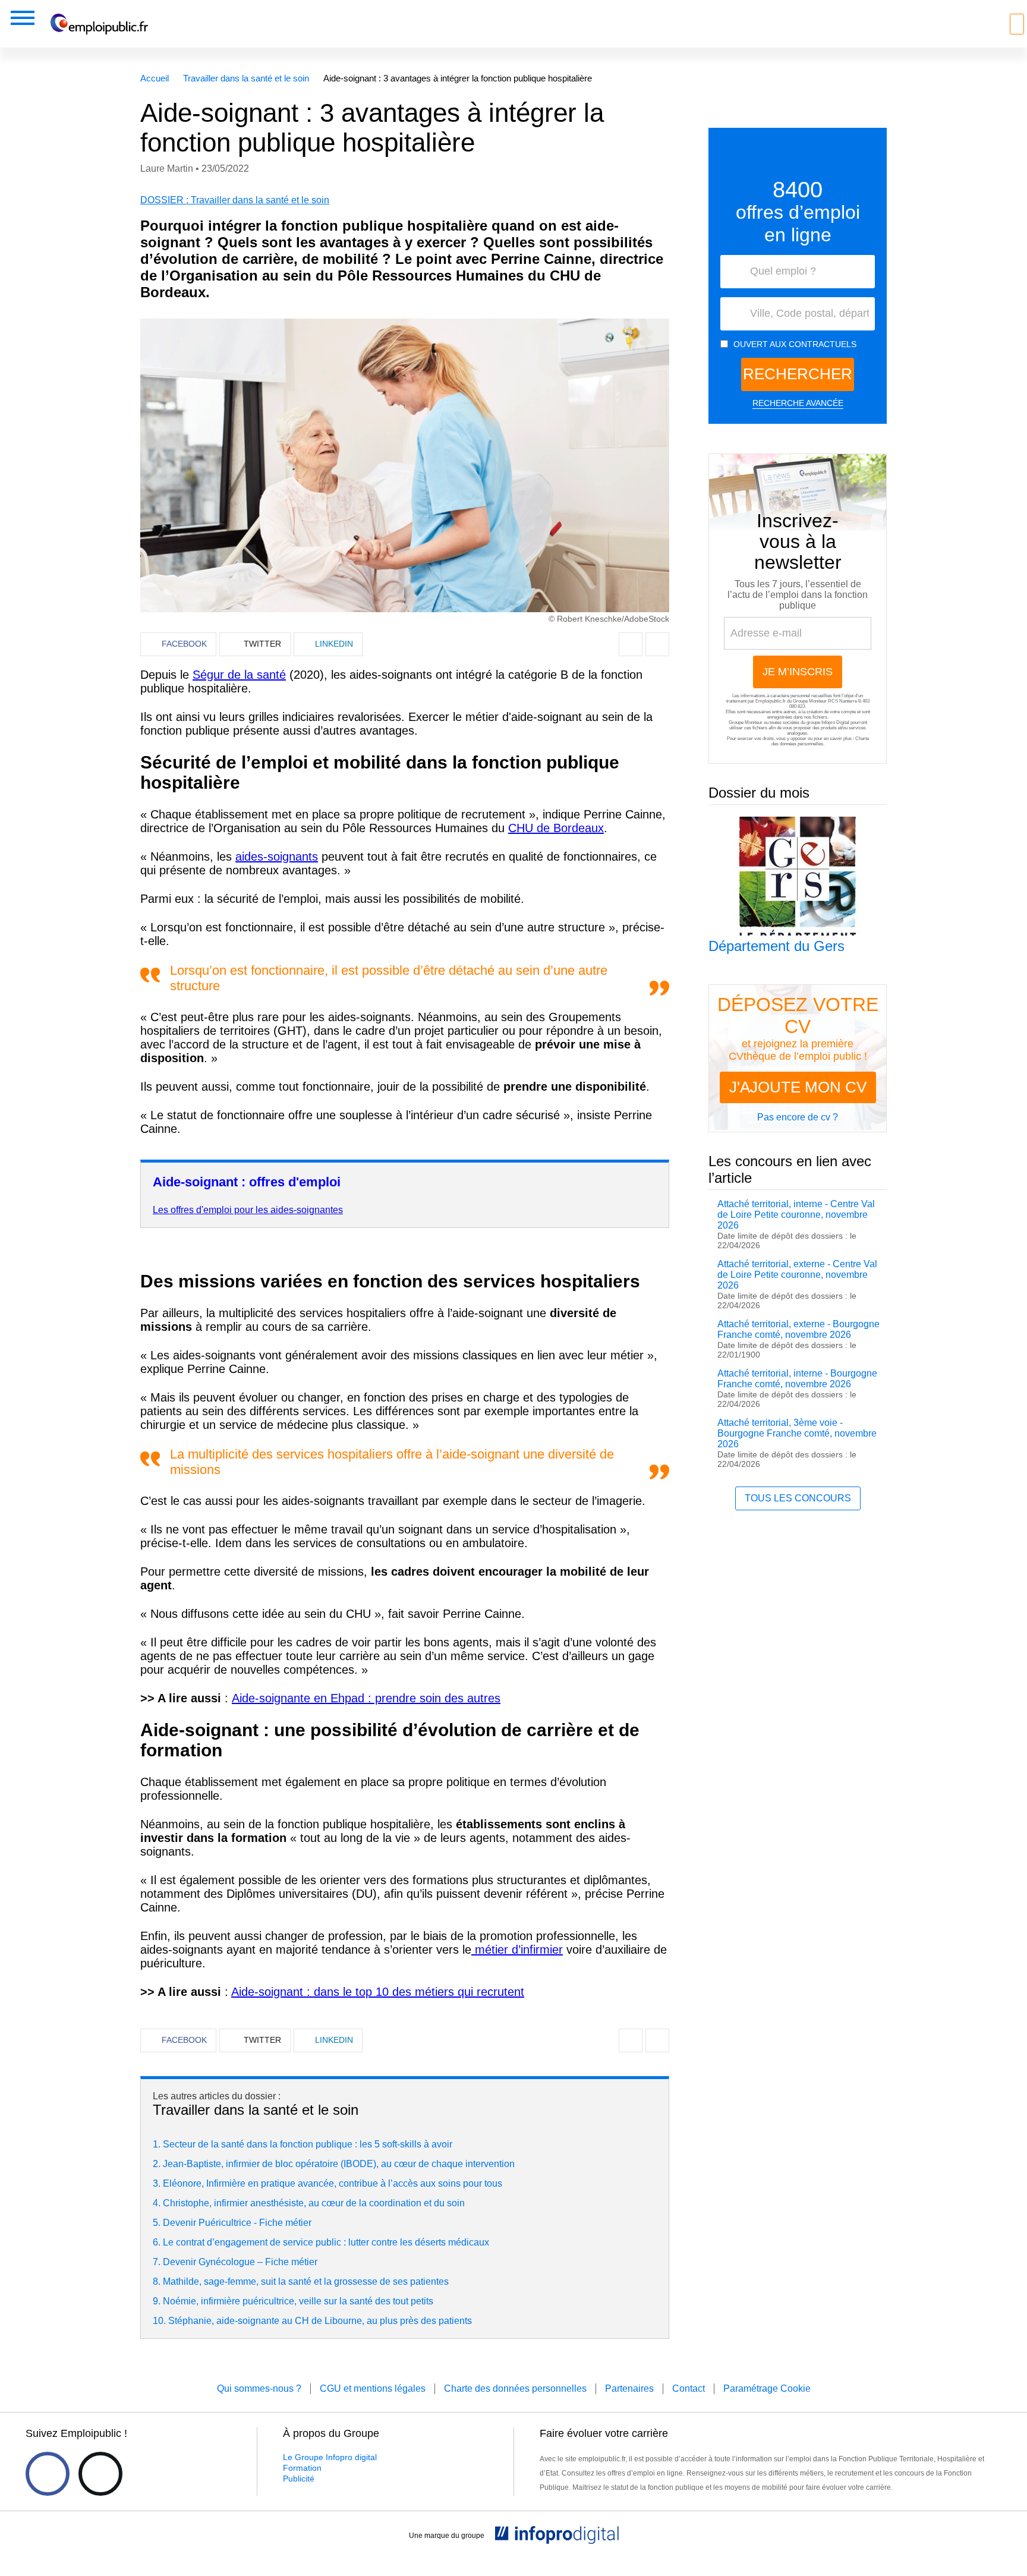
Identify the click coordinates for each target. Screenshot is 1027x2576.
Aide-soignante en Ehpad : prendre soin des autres (366, 1698)
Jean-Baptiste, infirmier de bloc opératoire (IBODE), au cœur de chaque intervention (339, 2164)
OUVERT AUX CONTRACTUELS (795, 344)
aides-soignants (277, 856)
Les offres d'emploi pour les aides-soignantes (248, 1210)
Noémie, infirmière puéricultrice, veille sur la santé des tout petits (298, 2301)
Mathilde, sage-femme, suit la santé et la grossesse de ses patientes (306, 2281)
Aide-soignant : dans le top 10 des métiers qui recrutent (378, 1992)
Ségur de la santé (239, 675)
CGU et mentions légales (373, 2388)
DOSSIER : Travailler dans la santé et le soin (235, 200)
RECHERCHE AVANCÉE (798, 403)
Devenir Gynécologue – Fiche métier (240, 2262)
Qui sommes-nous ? (259, 2388)
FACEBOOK (184, 644)
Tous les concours (798, 1498)
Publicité (299, 2479)
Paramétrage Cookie (767, 2388)
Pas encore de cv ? (798, 1117)
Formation (302, 2468)
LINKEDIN (334, 644)
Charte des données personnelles (820, 741)
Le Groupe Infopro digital (330, 2457)
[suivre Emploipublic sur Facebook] (48, 2474)
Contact (689, 2388)
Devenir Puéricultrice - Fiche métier (237, 2223)
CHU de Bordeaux (556, 828)
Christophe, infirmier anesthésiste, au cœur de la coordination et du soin (314, 2203)
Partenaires (629, 2388)
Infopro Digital (835, 722)
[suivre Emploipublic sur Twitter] (100, 2474)
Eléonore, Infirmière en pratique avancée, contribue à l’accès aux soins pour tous (333, 2183)
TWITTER (262, 644)
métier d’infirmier (517, 1950)
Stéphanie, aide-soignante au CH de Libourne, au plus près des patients (320, 2321)
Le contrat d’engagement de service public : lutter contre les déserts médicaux (326, 2242)
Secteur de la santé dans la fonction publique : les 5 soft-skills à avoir (308, 2144)
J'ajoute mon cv (798, 1087)
